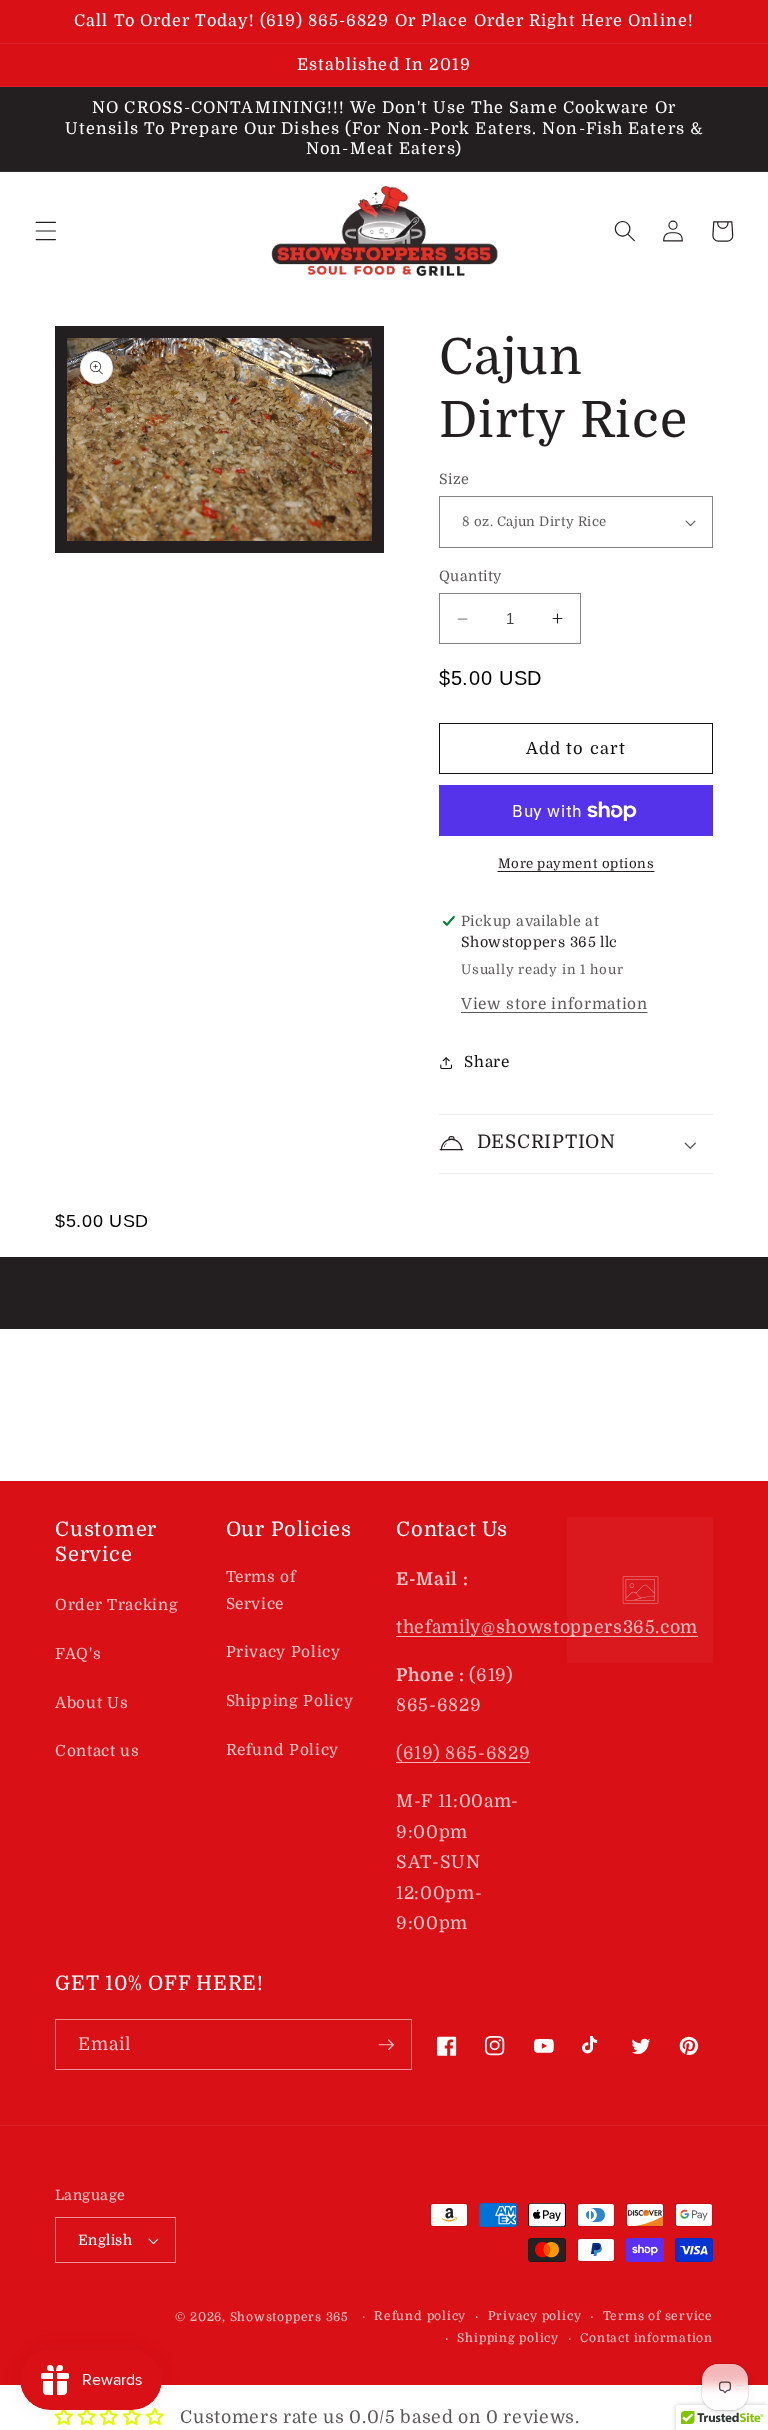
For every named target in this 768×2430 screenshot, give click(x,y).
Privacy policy (535, 2316)
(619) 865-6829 (463, 1753)
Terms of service (658, 2316)
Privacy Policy (283, 1652)
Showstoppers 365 (289, 2317)
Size (454, 479)
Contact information (646, 2338)
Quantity (470, 576)
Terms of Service (261, 1590)
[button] (46, 231)
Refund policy (420, 2316)
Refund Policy (283, 1750)
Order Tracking (116, 1605)
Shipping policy (508, 2338)
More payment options (576, 863)
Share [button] (486, 1062)
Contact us (97, 1751)
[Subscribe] (386, 2045)
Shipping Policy (290, 1701)
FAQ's (78, 1654)
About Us (91, 1703)
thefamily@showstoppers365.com (547, 1627)
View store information (554, 1004)
